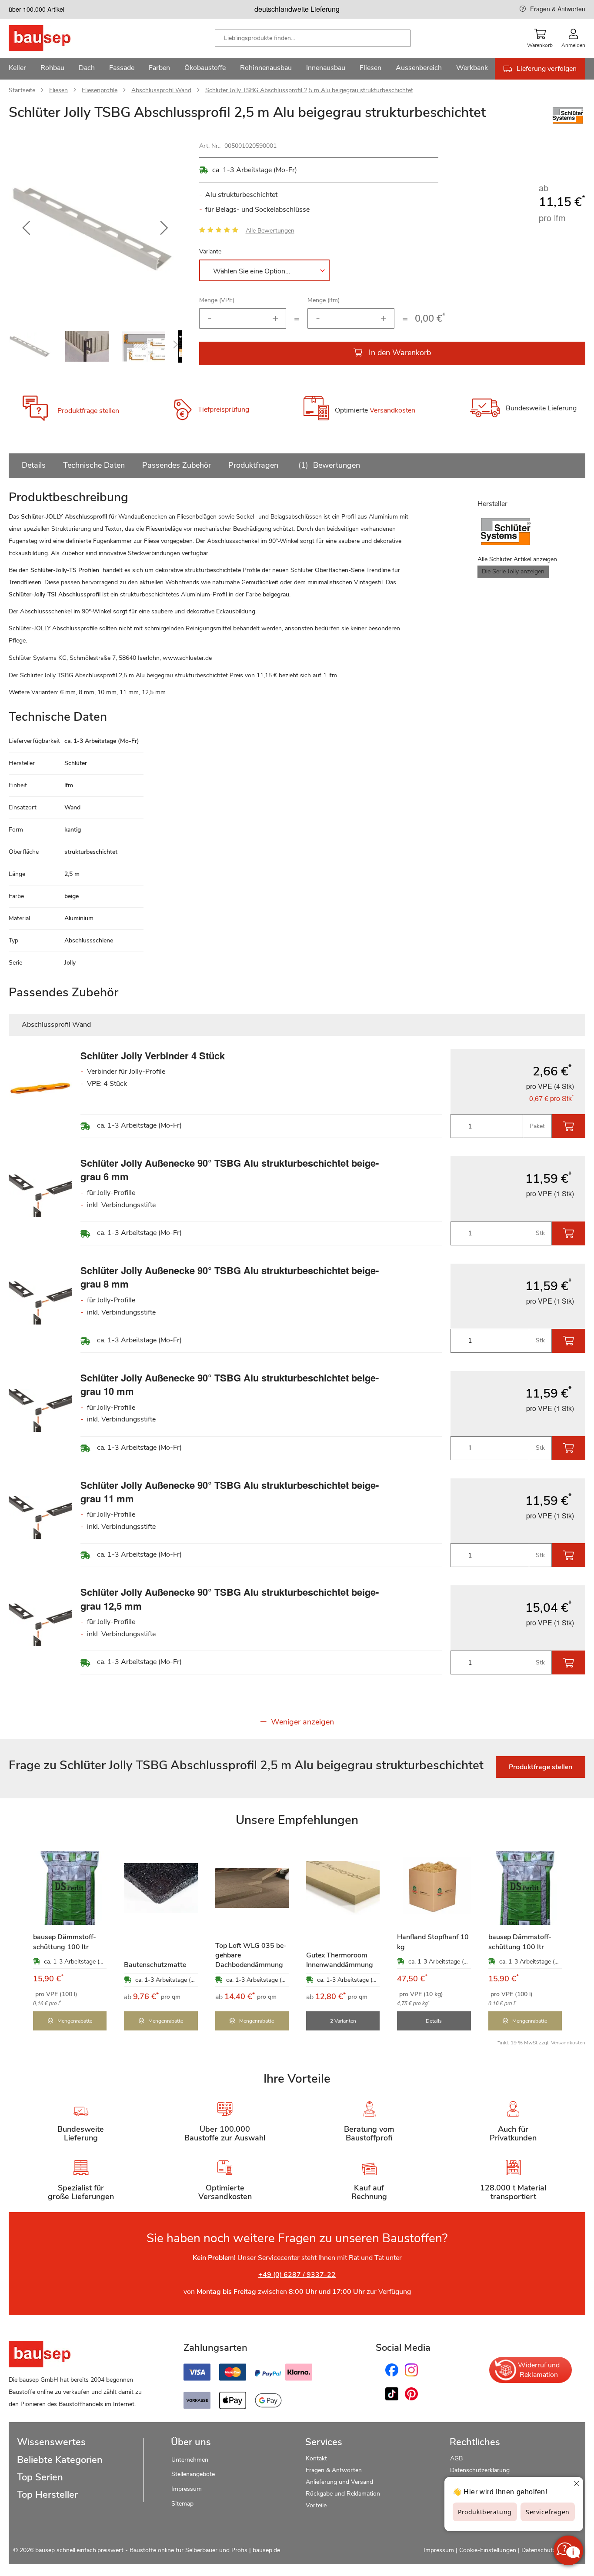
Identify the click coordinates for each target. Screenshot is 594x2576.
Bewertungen (330, 465)
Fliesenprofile (100, 90)
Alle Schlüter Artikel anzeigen (517, 559)
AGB (456, 2458)
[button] (26, 228)
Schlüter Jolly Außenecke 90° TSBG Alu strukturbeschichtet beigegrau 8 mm (230, 1277)
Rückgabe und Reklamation (343, 2494)
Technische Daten (94, 465)
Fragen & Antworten (558, 9)
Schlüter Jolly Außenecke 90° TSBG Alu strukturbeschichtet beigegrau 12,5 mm (230, 1599)
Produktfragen (253, 465)
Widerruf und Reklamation (539, 2370)
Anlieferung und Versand (339, 2482)
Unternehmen (190, 2460)
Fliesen (58, 90)
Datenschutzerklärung (480, 2470)
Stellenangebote (193, 2474)
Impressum (187, 2489)
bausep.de (266, 2550)
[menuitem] (17, 69)
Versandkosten (392, 411)
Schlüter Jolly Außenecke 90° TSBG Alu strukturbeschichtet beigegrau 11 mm (230, 1492)
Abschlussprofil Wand (161, 90)
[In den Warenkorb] (569, 1126)
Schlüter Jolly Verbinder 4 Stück (153, 1055)
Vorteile (316, 2505)
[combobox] (313, 38)
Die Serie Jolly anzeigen (513, 571)
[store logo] (53, 38)
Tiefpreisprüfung (224, 409)
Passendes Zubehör (177, 465)
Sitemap (182, 2504)
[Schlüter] (568, 124)
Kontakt (316, 2458)
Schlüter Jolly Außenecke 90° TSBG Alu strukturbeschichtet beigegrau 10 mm (230, 1384)
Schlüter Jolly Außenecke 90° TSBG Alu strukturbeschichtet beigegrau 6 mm (230, 1170)
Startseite (22, 90)
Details (34, 465)
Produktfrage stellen (88, 411)
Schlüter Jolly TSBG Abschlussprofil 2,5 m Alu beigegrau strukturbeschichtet (309, 90)
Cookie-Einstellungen (488, 2550)
